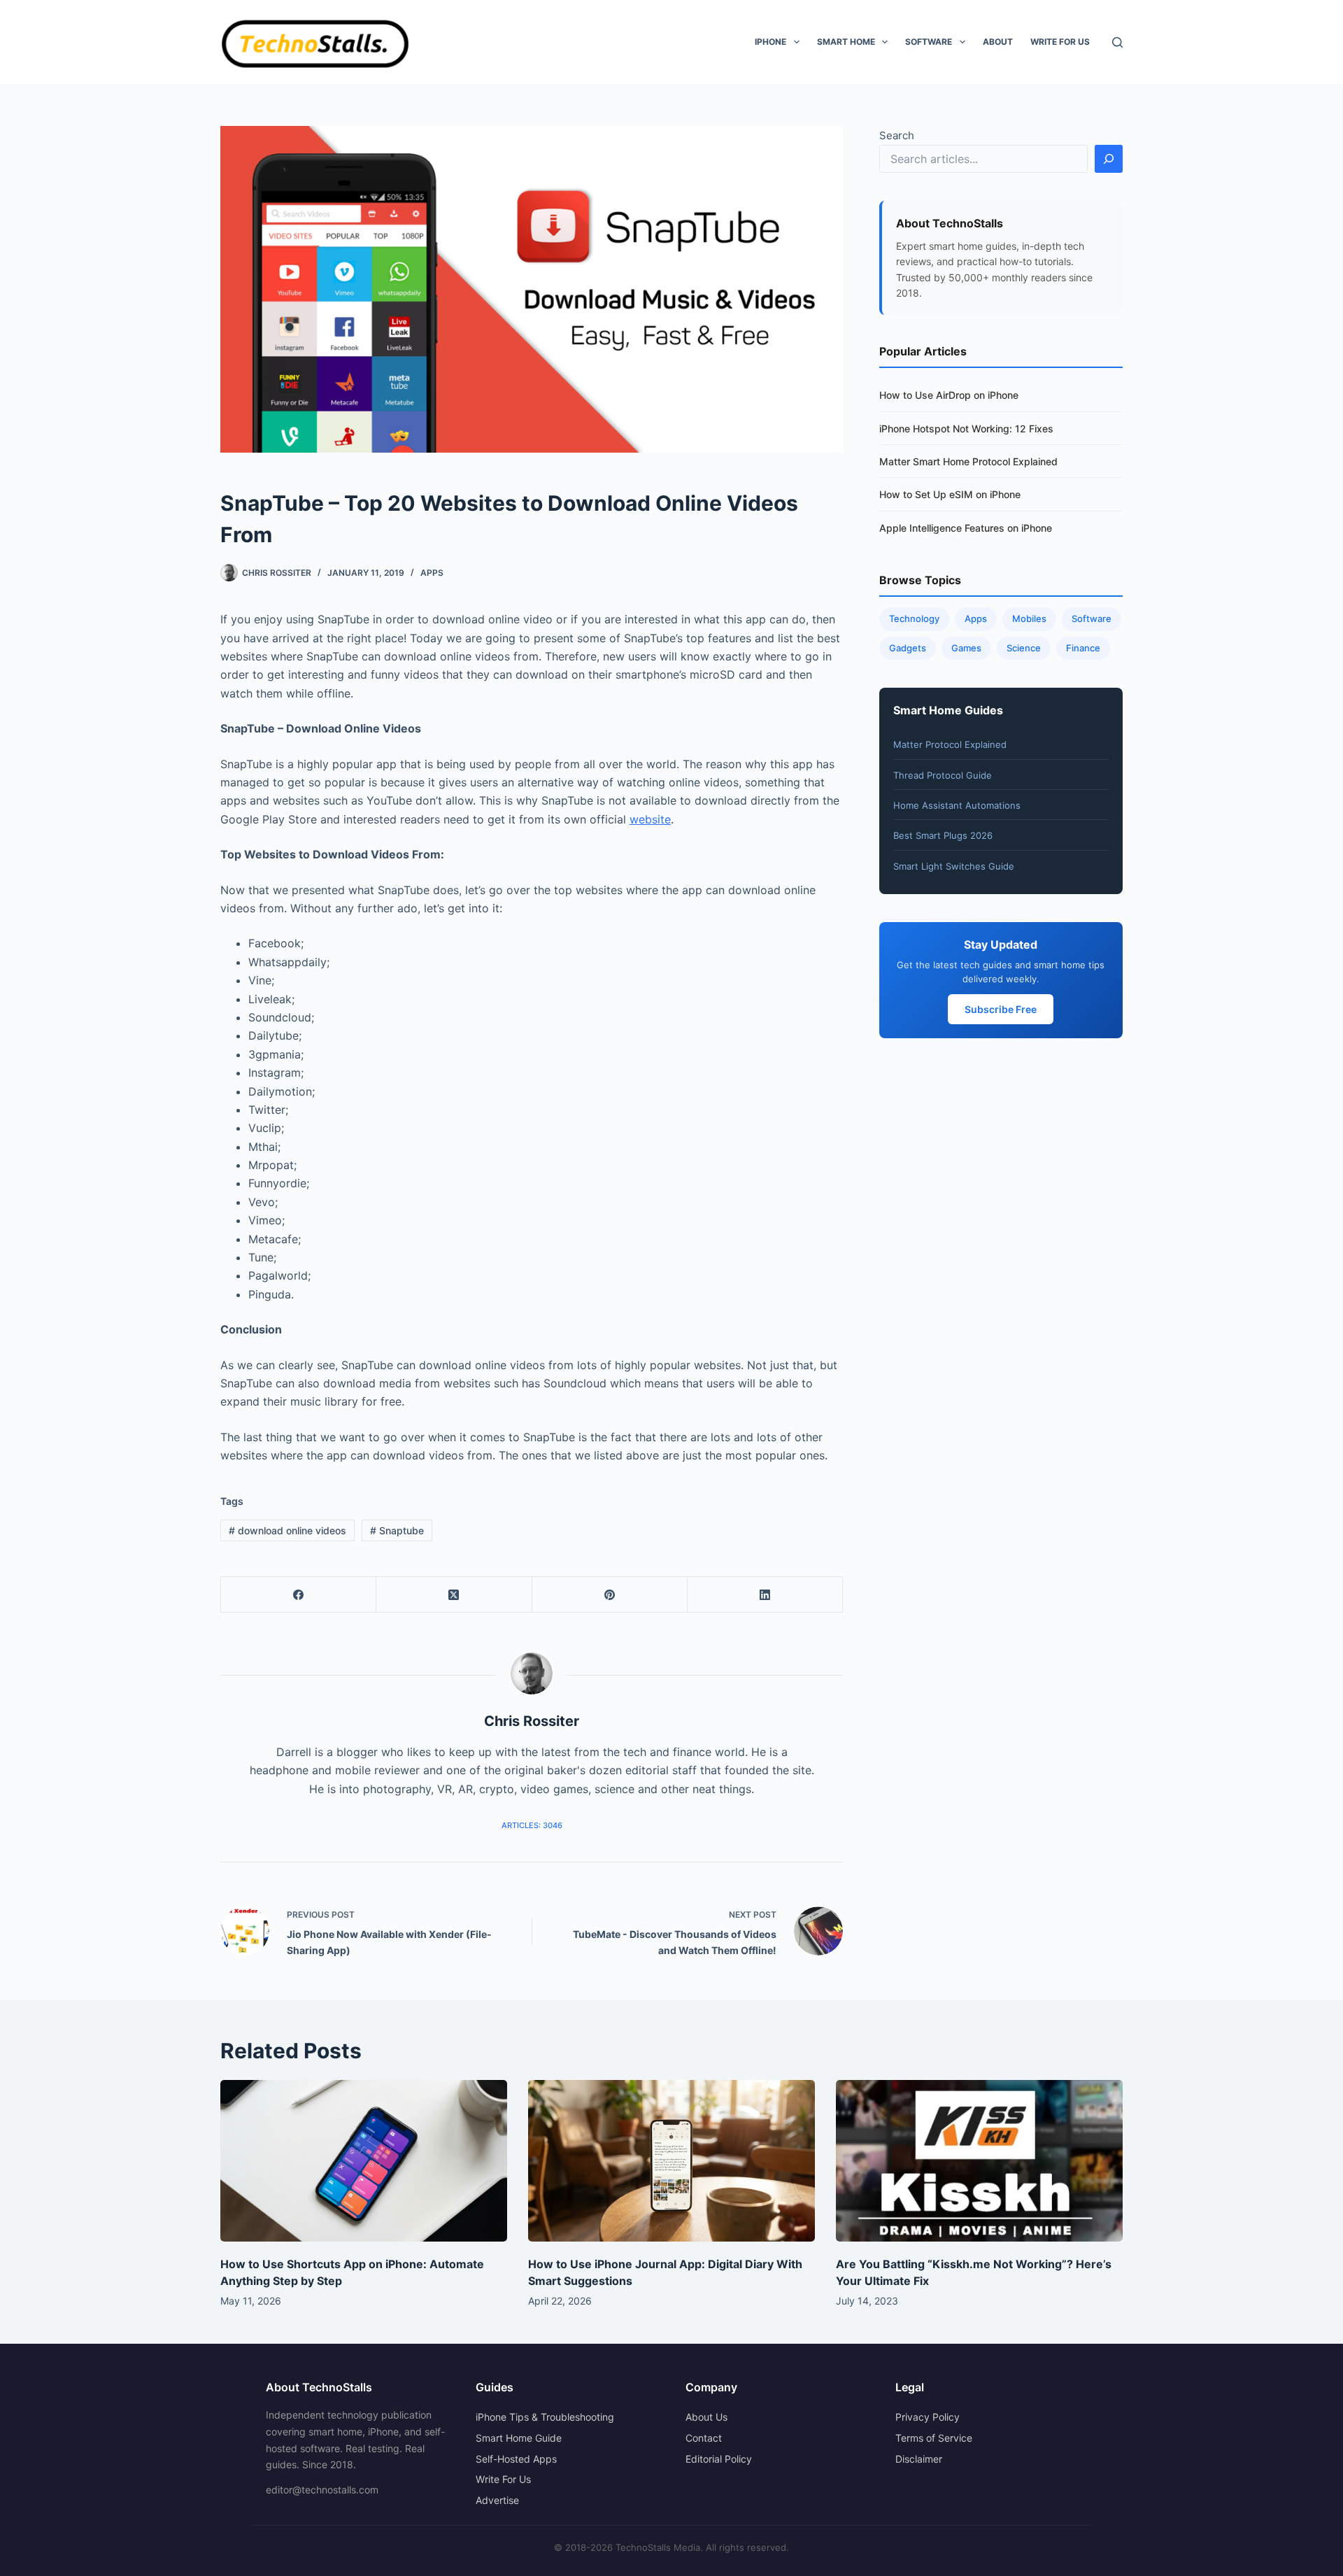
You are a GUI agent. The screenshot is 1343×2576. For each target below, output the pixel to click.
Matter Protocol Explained (950, 744)
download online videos (287, 1530)
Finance (1083, 648)
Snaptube (397, 1530)
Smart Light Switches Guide (954, 866)
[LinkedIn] (765, 1595)
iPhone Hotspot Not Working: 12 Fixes (966, 429)
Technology (914, 618)
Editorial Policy (719, 2459)
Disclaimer (919, 2459)
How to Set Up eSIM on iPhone (950, 494)
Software (929, 42)
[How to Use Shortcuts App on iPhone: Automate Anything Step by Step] (364, 2161)
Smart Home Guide (519, 2438)
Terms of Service (934, 2438)
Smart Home (846, 42)
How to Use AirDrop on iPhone (949, 395)
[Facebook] (299, 1595)
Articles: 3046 (532, 1825)
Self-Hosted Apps (516, 2459)
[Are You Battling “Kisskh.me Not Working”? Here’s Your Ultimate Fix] (979, 2161)
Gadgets (908, 648)
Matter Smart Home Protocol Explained (968, 461)
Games (966, 648)
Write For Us (1060, 42)
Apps (432, 573)
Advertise (497, 2500)
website (650, 819)
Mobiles (1029, 618)
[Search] (1117, 42)
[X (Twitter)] (454, 1595)
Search (897, 135)
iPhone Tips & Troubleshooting (545, 2417)
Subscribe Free (1001, 1009)
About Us (706, 2417)
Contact (704, 2438)
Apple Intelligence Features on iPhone (966, 528)
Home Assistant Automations (957, 805)
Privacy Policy (928, 2417)
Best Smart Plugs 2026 (943, 835)
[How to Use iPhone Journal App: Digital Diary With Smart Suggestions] (671, 2161)
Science (1024, 648)
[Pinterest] (610, 1595)
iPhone (770, 42)
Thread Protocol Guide (943, 775)
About (998, 42)
